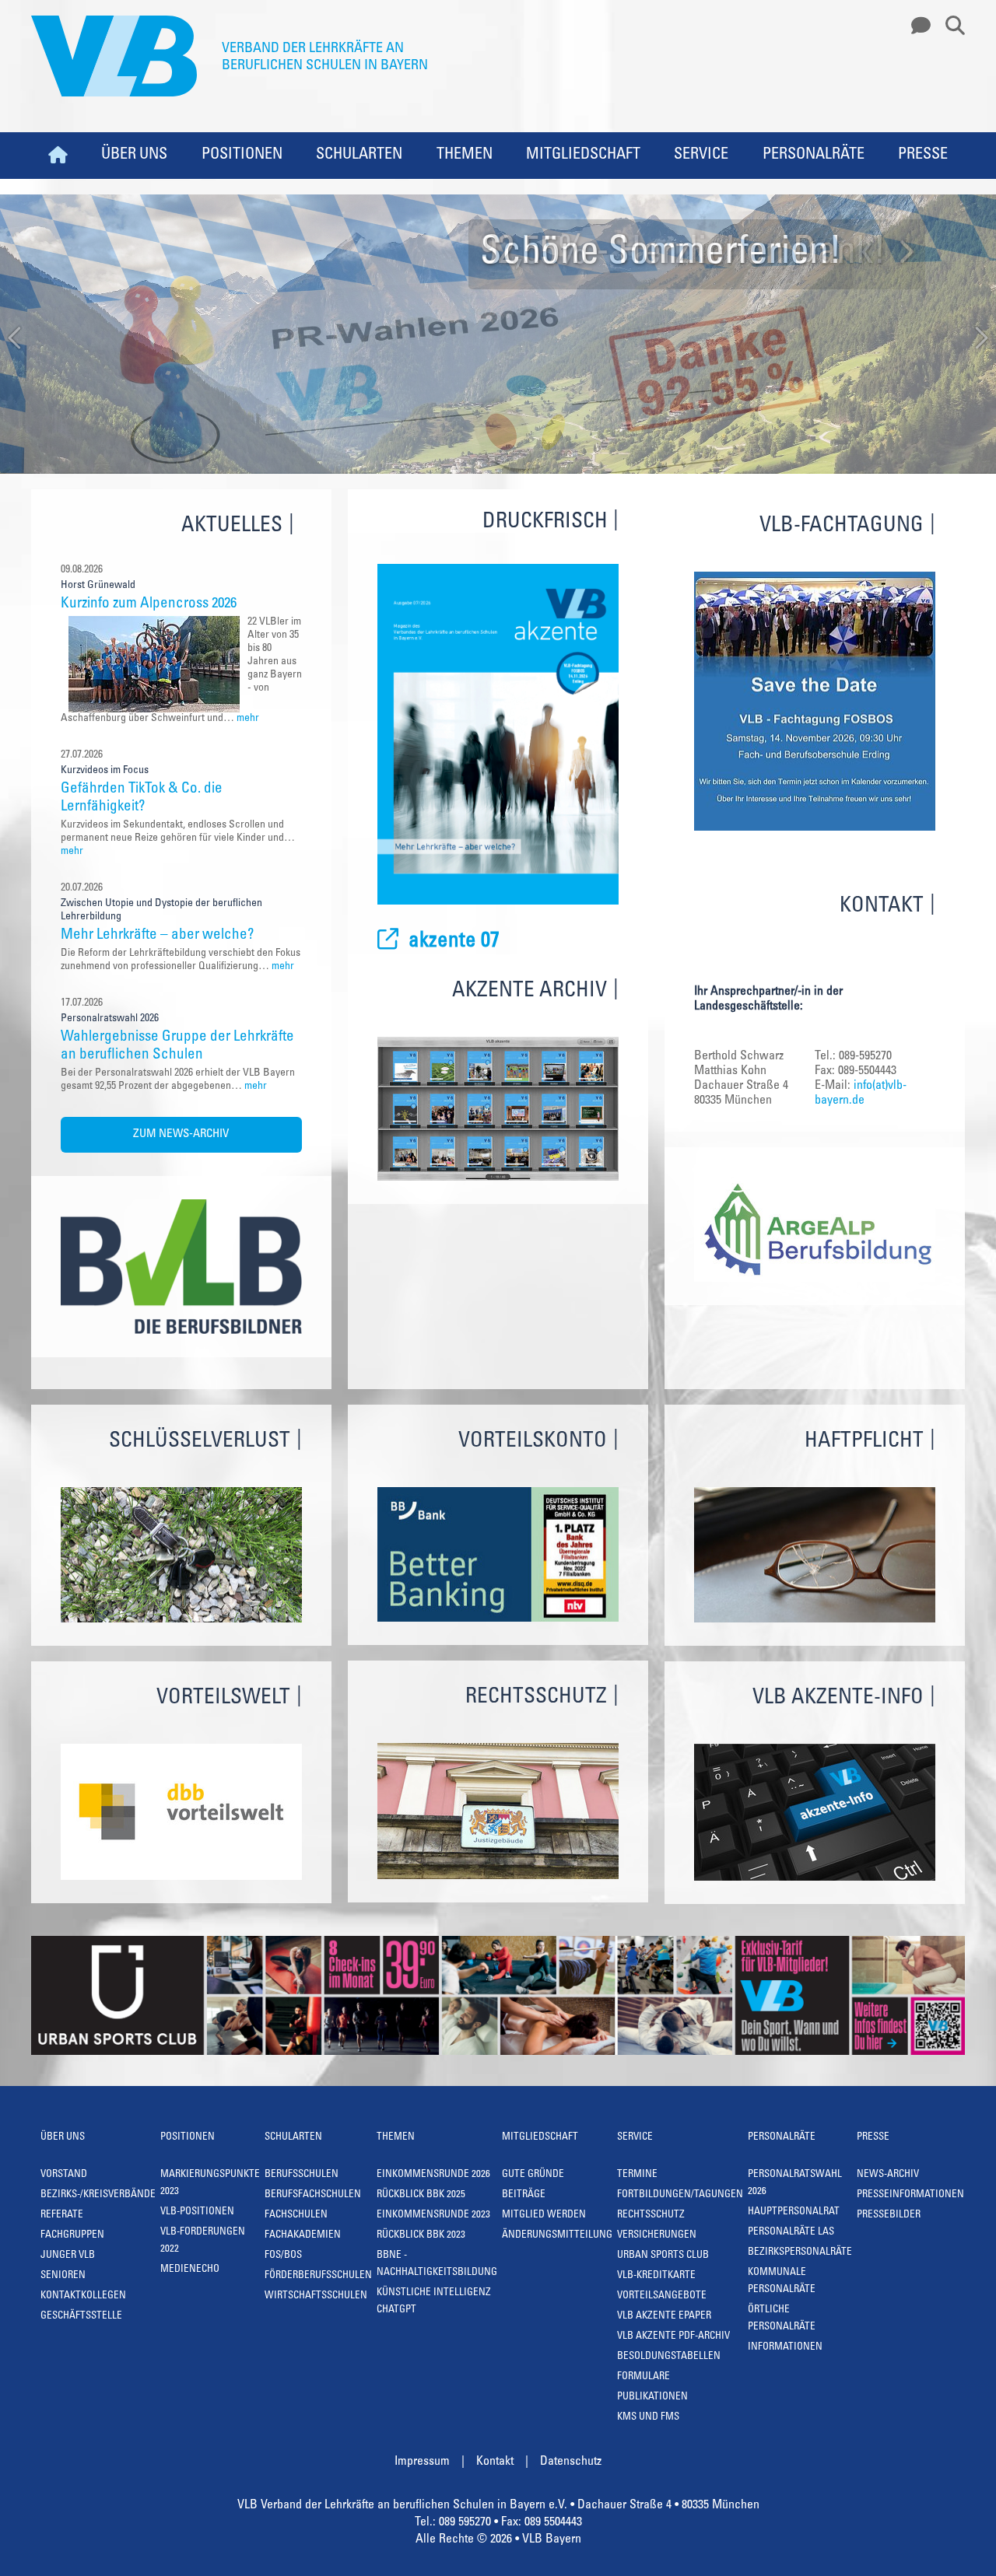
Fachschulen (296, 2215)
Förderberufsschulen (318, 2276)
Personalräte (814, 156)
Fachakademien (303, 2236)
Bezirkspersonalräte (800, 2253)
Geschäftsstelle (81, 2317)
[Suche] (949, 26)
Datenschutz (571, 2462)
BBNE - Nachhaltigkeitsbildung (437, 2264)
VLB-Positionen (197, 2212)
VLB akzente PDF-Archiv (673, 2337)
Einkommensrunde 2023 (433, 2215)
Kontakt (495, 2462)
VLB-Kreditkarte (656, 2276)
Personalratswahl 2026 (795, 2184)
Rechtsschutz (651, 2215)
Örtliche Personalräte (782, 2319)
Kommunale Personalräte (782, 2282)
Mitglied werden (544, 2215)
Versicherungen (657, 2236)
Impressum (422, 2462)
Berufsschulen (302, 2175)
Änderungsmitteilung (557, 2236)
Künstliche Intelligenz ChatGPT (434, 2302)
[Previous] (16, 339)
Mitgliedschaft (583, 156)
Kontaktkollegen (83, 2296)
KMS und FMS (648, 2418)
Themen (465, 156)
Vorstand (64, 2175)
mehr (248, 719)
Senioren (63, 2276)
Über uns (134, 156)
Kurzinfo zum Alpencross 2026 (149, 604)
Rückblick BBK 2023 (421, 2236)
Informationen (785, 2348)
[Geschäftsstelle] (917, 26)
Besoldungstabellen (669, 2357)
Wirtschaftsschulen (316, 2296)
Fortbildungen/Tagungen (680, 2195)
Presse (923, 156)
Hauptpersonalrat (794, 2212)
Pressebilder (889, 2215)
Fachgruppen (72, 2236)
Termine (637, 2175)
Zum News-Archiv (181, 1134)
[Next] (980, 339)
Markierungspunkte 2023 (210, 2184)
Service (701, 156)
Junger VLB (68, 2256)
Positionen (242, 156)
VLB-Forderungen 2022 (203, 2241)
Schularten (359, 156)
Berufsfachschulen (313, 2195)
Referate (62, 2215)
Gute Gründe (533, 2175)
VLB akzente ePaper (664, 2317)
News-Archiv (888, 2175)
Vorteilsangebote (662, 2296)
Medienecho (190, 2270)
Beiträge (524, 2195)
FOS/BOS (283, 2256)
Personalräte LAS (791, 2233)
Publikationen (652, 2397)
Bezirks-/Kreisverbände (98, 2195)
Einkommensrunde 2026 (433, 2175)
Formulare (644, 2377)
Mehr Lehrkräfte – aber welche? (157, 935)
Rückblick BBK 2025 (421, 2195)
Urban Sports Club (663, 2256)
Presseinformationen (910, 2195)
